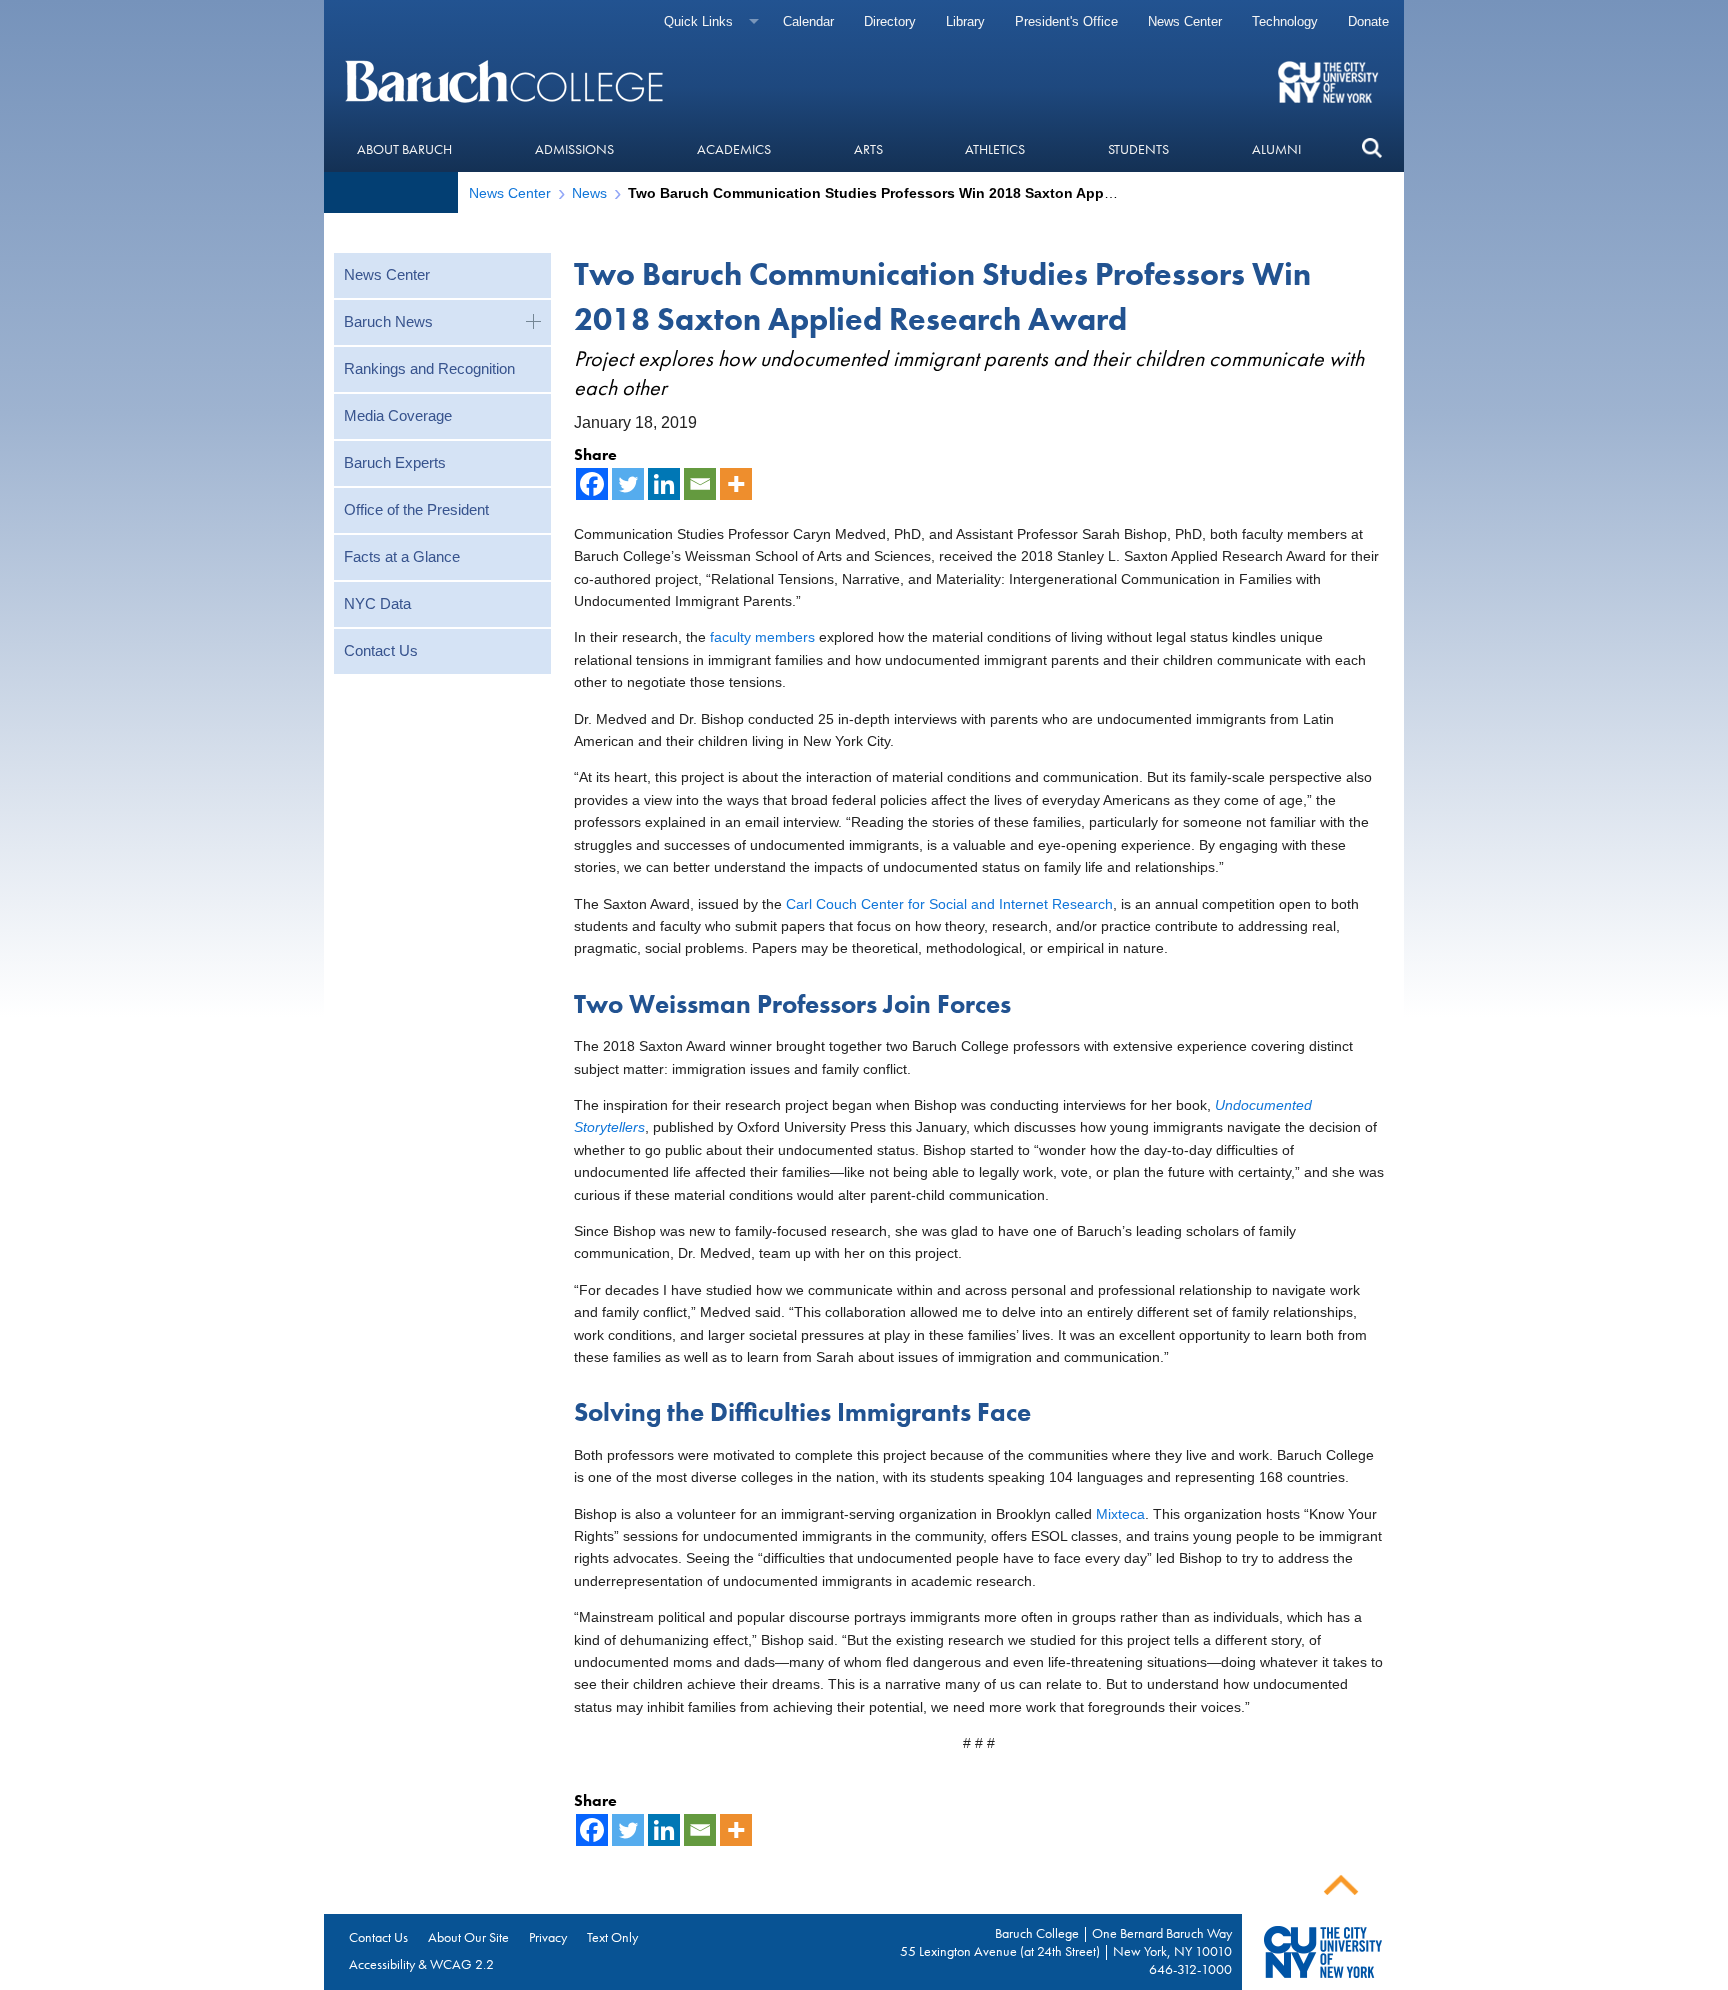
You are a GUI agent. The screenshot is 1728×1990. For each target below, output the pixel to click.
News (589, 193)
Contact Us (381, 650)
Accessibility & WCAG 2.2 (421, 1964)
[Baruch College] (507, 81)
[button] (1371, 148)
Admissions (574, 149)
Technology (1285, 21)
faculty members (762, 637)
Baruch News (388, 321)
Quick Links (698, 21)
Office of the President (416, 509)
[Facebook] (592, 484)
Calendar (808, 21)
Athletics (995, 149)
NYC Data (377, 603)
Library (965, 21)
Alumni (1276, 149)
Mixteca (1120, 1514)
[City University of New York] (1330, 81)
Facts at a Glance (402, 556)
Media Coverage (398, 415)
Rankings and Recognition (429, 368)
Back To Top (1341, 1885)
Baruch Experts (395, 462)
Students (1138, 149)
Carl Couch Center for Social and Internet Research (949, 904)
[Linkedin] (664, 484)
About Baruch (404, 149)
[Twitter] (628, 484)
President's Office (1066, 21)
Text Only (612, 1937)
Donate (1368, 21)
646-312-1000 (1190, 1969)
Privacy (548, 1937)
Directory (890, 21)
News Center (1185, 21)
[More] (736, 484)
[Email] (700, 484)
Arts (868, 149)
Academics (734, 149)
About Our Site (468, 1937)
